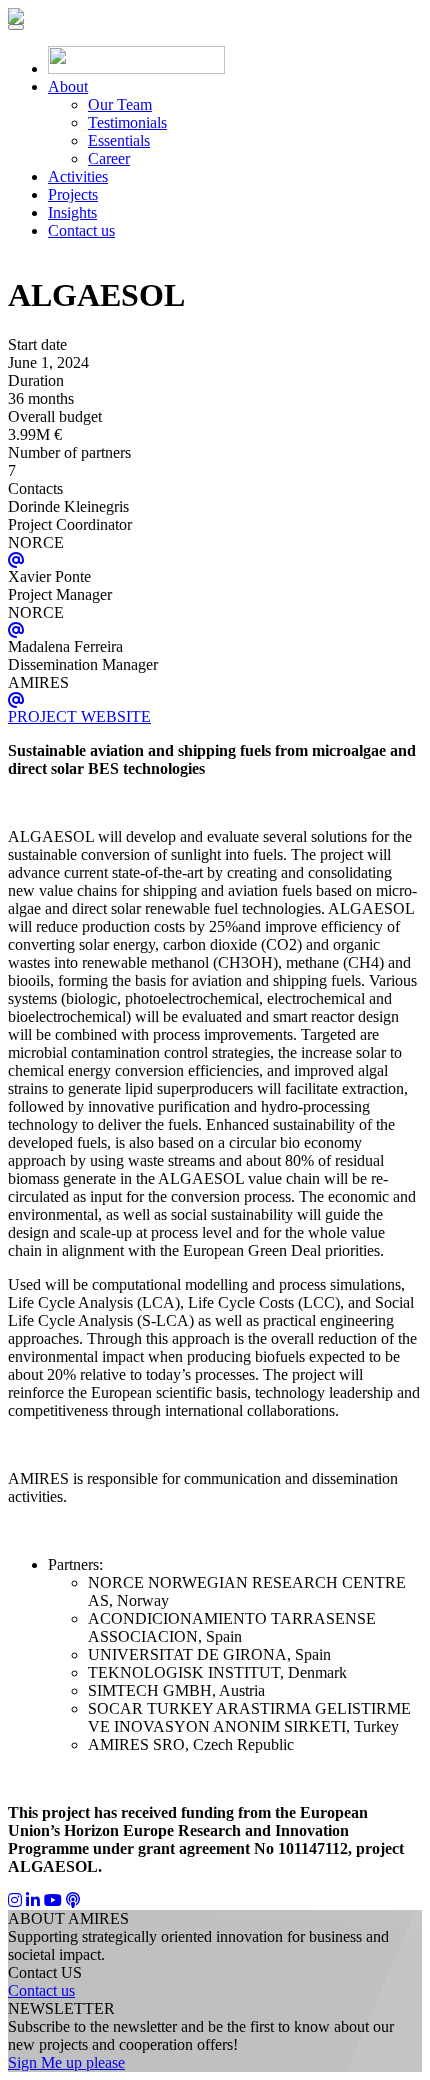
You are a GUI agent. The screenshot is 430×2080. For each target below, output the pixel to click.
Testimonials (127, 122)
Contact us (81, 230)
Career (109, 158)
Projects (73, 194)
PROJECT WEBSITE (79, 716)
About (68, 86)
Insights (72, 212)
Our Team (120, 104)
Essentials (119, 140)
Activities (78, 176)
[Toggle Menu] (16, 27)
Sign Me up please (66, 2062)
